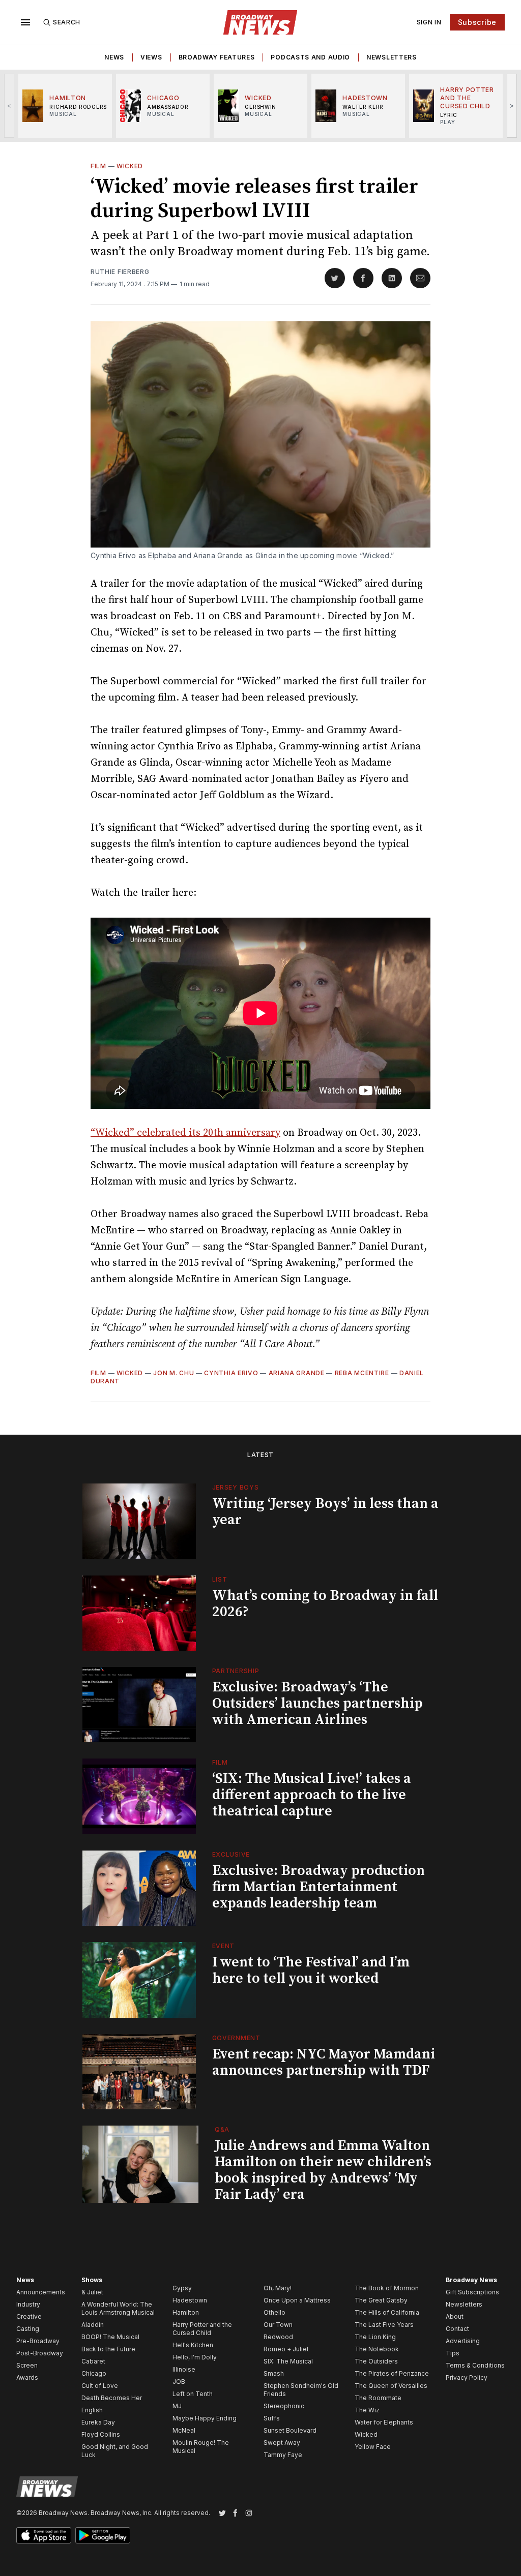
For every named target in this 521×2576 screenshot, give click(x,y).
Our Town (278, 2325)
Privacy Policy (467, 2377)
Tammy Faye (283, 2455)
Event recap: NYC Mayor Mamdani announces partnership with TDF (324, 2062)
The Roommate (378, 2398)
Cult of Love (100, 2386)
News (114, 57)
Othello (274, 2312)
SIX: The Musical (288, 2361)
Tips (453, 2353)
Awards (27, 2377)
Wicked (130, 166)
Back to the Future (108, 2349)
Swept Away (282, 2443)
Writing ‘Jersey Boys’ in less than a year (325, 1512)
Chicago (94, 2373)
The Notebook (377, 2349)
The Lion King (375, 2337)
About (455, 2316)
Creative (29, 2316)
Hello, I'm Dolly (195, 2357)
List (220, 1579)
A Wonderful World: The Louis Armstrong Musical (118, 2308)
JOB (179, 2382)
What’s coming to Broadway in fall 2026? (325, 1604)
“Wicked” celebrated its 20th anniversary (185, 1133)
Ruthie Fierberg (120, 272)
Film (98, 166)
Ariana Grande (297, 1373)
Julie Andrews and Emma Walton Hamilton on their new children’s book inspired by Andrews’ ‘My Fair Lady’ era (323, 2170)
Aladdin (93, 2325)
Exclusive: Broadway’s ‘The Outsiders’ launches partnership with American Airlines (317, 1703)
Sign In (429, 22)
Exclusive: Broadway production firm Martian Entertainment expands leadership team (319, 1887)
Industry (28, 2304)
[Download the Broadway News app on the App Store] (44, 2535)
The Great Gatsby (381, 2300)
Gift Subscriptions (472, 2292)
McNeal (184, 2430)
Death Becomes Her (112, 2398)
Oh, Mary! (278, 2288)
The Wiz (367, 2410)
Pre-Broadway (38, 2341)
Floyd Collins (101, 2434)
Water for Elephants (384, 2422)
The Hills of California (387, 2312)
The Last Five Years (384, 2325)
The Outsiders (376, 2361)
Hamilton (186, 2312)
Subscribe (477, 22)
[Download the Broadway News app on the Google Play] (103, 2535)
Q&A (222, 2129)
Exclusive (231, 1854)
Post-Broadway (40, 2353)
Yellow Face (373, 2447)
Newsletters (392, 57)
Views (151, 57)
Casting (28, 2329)
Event (224, 1946)
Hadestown (190, 2300)
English (92, 2410)
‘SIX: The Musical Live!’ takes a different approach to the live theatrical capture (312, 1795)
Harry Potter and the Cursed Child (202, 2329)
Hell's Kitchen (193, 2345)
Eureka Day (98, 2422)
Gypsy (182, 2288)
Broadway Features (217, 57)
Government (236, 2038)
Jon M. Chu (173, 1373)
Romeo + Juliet (286, 2349)
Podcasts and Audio (310, 57)
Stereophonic (284, 2406)
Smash (274, 2373)
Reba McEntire (362, 1373)
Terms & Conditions (475, 2365)
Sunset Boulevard (290, 2430)
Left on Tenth (193, 2394)
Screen (27, 2365)
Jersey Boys (236, 1487)
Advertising (463, 2341)
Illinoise (184, 2369)
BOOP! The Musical (110, 2337)
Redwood (278, 2337)
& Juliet (92, 2292)
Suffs (272, 2418)
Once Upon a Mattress (297, 2300)
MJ (177, 2406)
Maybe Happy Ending (205, 2418)
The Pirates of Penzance (392, 2373)
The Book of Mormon (387, 2288)
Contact (457, 2329)
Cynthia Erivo (231, 1373)
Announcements (41, 2292)
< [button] (9, 105)
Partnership (236, 1671)
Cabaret (93, 2361)
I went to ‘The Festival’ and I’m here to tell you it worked (311, 1970)
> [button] (512, 105)
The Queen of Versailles (391, 2386)
